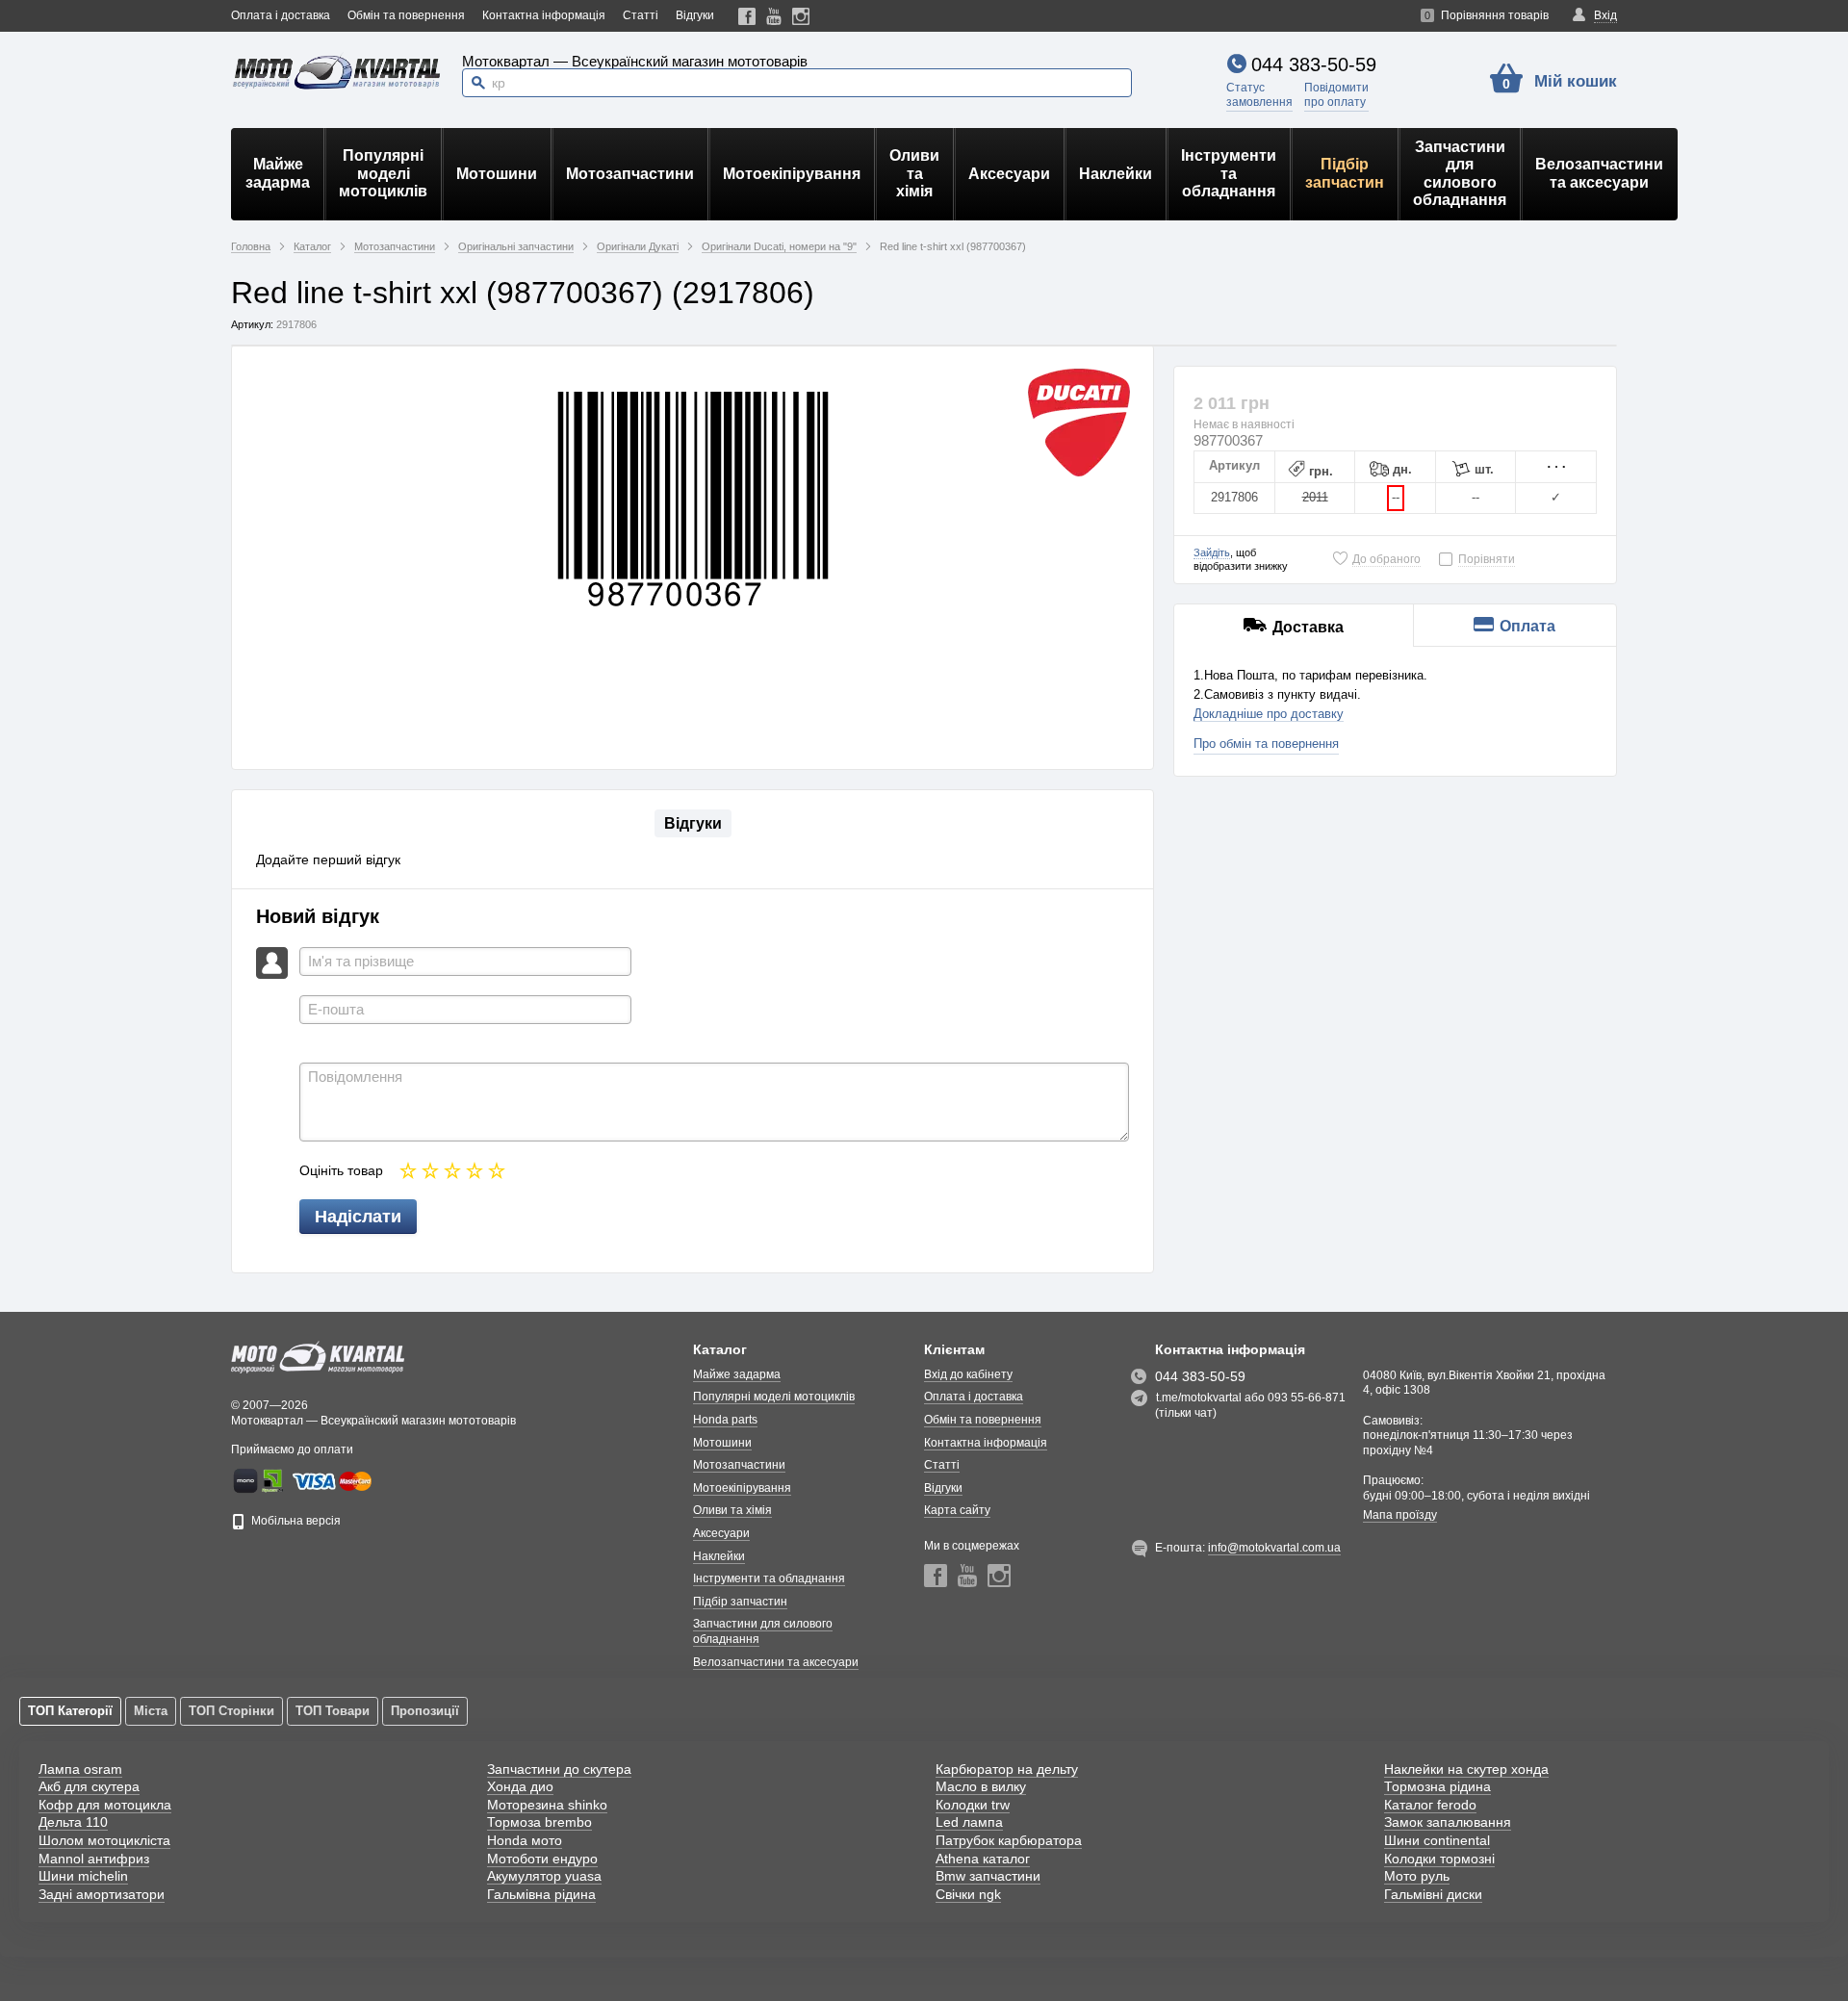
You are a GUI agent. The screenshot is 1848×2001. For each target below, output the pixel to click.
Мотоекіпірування (792, 174)
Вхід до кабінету (968, 1374)
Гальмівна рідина (541, 1894)
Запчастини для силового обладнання (1460, 173)
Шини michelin (83, 1876)
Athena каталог (983, 1859)
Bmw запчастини (988, 1876)
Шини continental (1437, 1840)
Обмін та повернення (406, 15)
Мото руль (1417, 1876)
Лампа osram (80, 1769)
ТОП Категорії (70, 1711)
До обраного (1386, 559)
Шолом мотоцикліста (104, 1840)
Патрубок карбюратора (1009, 1840)
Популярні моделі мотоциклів (383, 173)
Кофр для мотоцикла (105, 1805)
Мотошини (497, 174)
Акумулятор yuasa (544, 1876)
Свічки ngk (968, 1894)
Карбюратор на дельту (1007, 1769)
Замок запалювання (1448, 1822)
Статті (641, 15)
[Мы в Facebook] (747, 16)
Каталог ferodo (1430, 1805)
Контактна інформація (544, 15)
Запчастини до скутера (559, 1769)
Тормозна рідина (1437, 1786)
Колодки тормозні (1439, 1859)
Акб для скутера (89, 1786)
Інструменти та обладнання (1229, 173)
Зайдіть (1212, 552)
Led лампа (969, 1822)
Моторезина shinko (547, 1805)
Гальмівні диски (1433, 1894)
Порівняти (1487, 559)
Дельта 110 (73, 1822)
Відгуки (695, 15)
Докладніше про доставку (1269, 714)
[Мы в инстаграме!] (801, 16)
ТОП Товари (333, 1711)
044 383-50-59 (1314, 64)
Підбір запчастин (1345, 173)
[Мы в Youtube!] (774, 16)
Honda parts (725, 1420)
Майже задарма (278, 173)
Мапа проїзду (1400, 1515)
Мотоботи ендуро (542, 1859)
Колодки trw (973, 1805)
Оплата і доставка (281, 15)
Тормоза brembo (539, 1822)
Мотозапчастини (630, 174)
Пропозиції (425, 1711)
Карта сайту (957, 1510)
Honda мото (525, 1840)
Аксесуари (1009, 174)
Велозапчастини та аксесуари (1599, 173)
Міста (151, 1711)
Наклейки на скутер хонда (1466, 1769)
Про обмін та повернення (1266, 744)
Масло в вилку (981, 1786)
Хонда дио (520, 1786)
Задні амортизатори (102, 1894)
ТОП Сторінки (231, 1711)
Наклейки (1116, 174)
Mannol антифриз (94, 1859)
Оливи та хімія (914, 173)
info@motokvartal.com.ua (1274, 1548)
